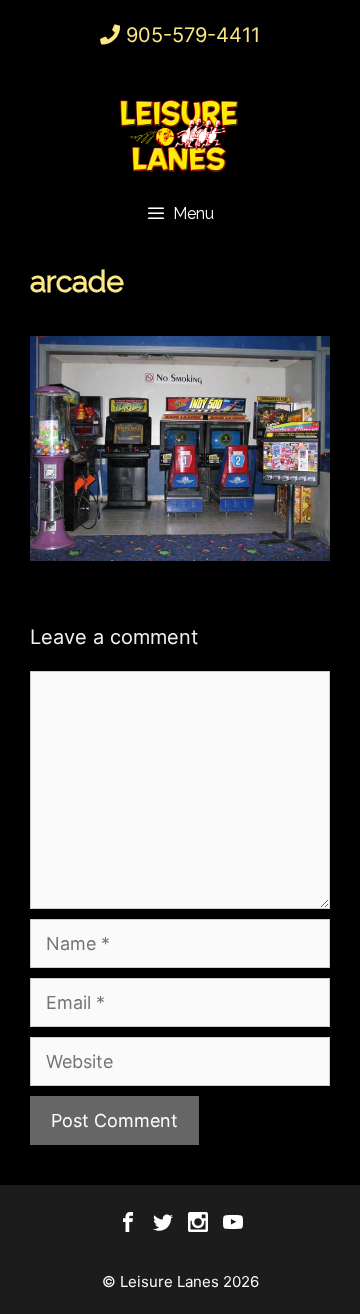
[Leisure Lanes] (180, 135)
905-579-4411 (193, 35)
